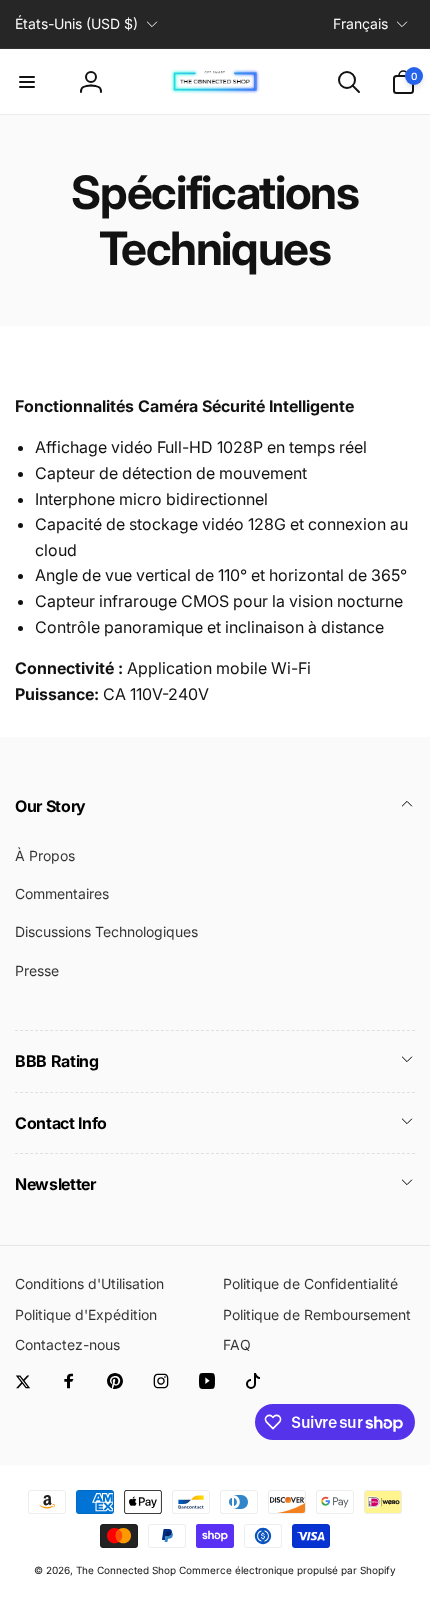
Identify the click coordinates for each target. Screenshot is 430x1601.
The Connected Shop (126, 1570)
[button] (27, 82)
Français (360, 23)
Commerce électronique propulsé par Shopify (287, 1570)
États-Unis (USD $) (76, 23)
